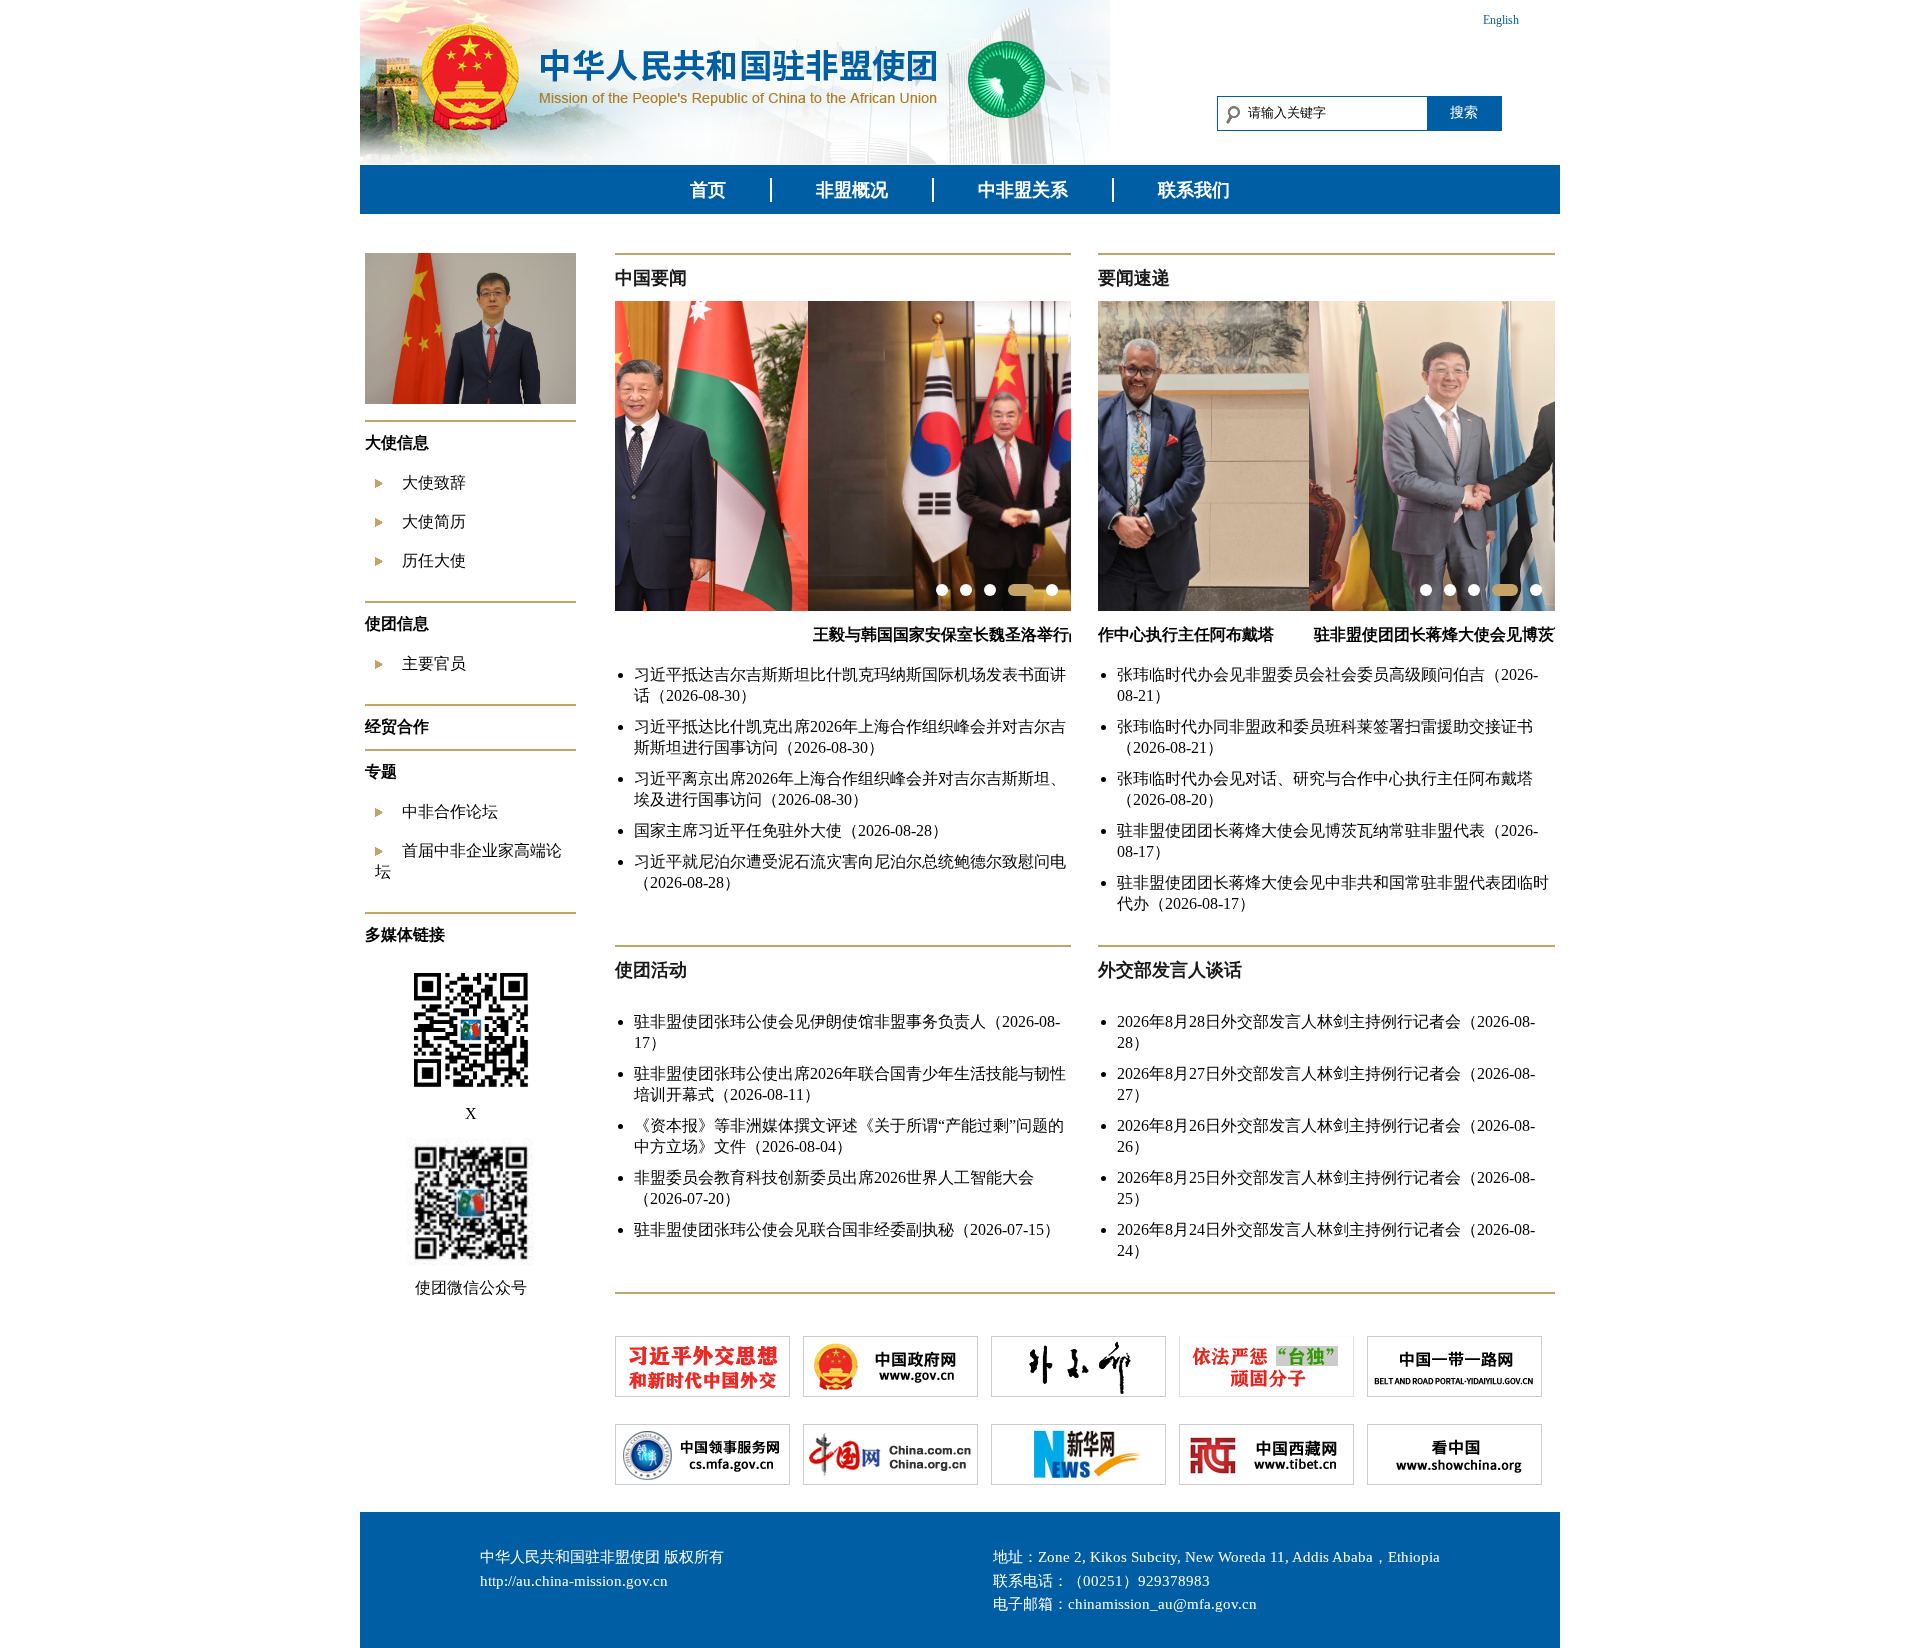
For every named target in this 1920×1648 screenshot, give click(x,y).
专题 (381, 771)
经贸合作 (397, 726)
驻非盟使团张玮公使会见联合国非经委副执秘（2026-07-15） (847, 1229)
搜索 (1464, 112)
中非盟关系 (1023, 190)
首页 (708, 190)
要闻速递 (1134, 278)
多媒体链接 (405, 934)
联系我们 (1194, 190)
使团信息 (397, 623)
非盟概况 (852, 190)
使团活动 (651, 970)
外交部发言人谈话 (1170, 970)
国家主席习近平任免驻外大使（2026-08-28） (791, 830)
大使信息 (397, 442)
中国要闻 (651, 278)
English (1501, 20)
